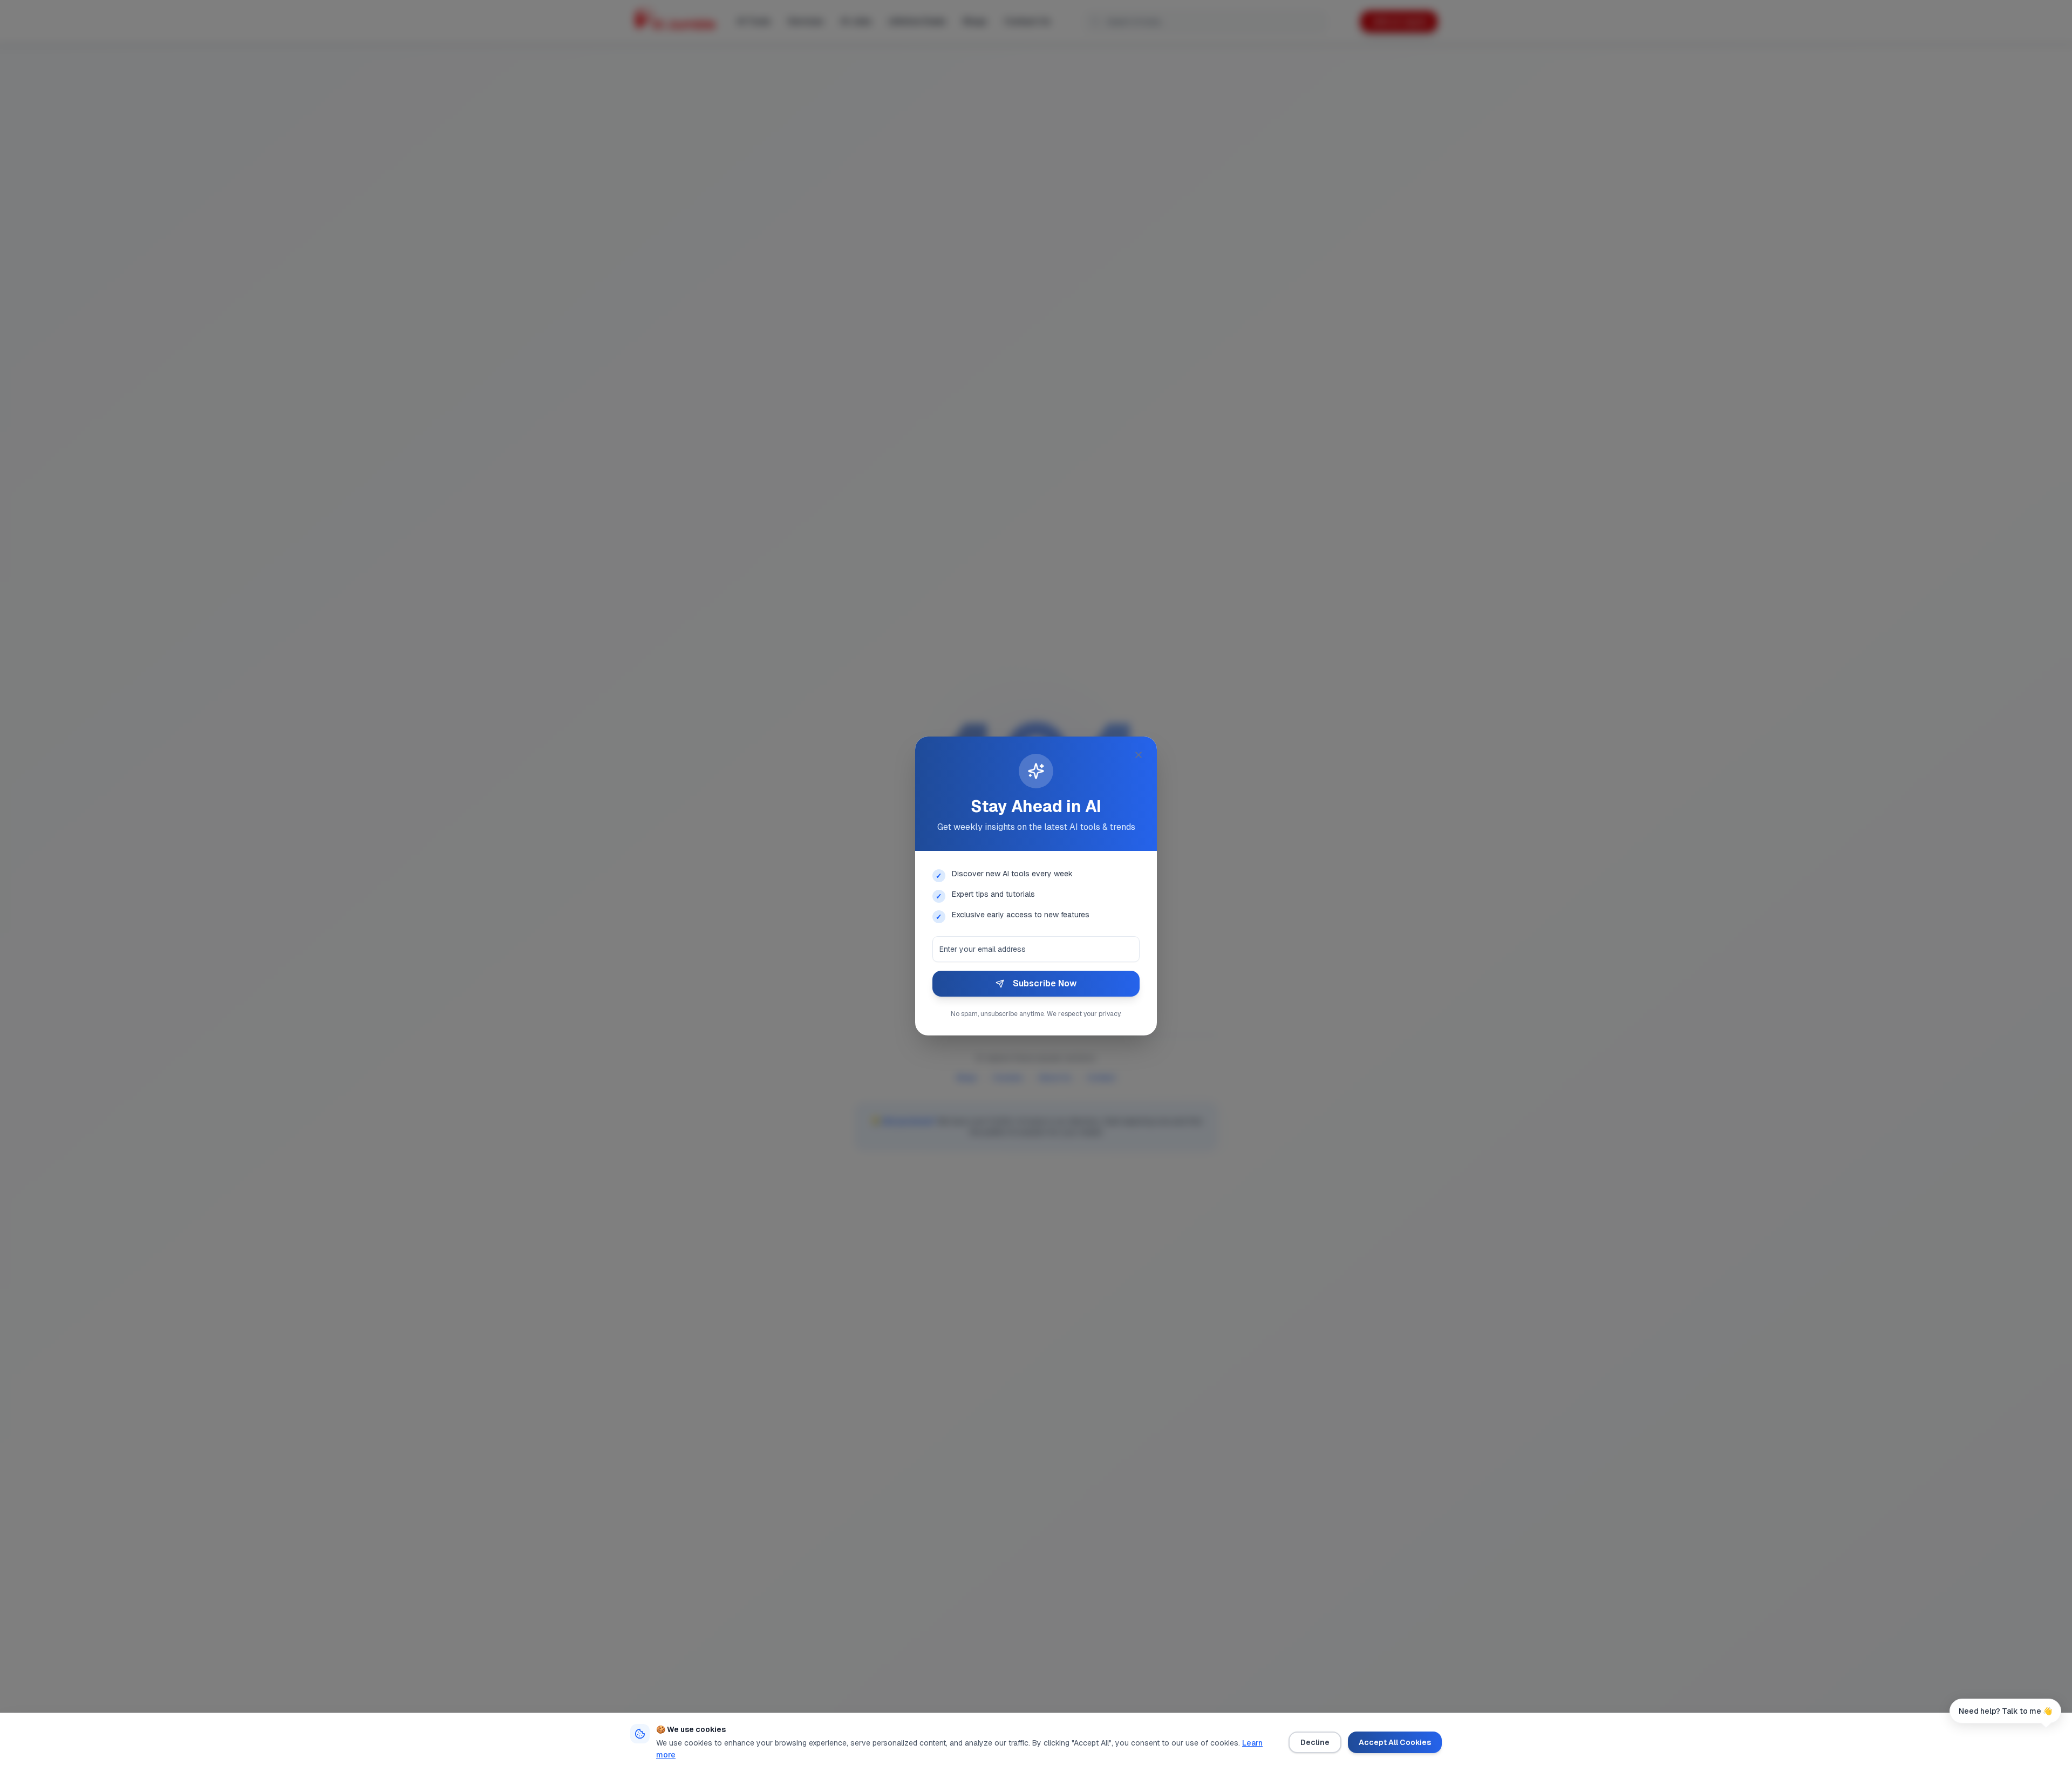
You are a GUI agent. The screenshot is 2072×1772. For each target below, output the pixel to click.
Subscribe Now (1045, 983)
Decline (1315, 1742)
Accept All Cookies (1395, 1742)
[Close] (1139, 755)
